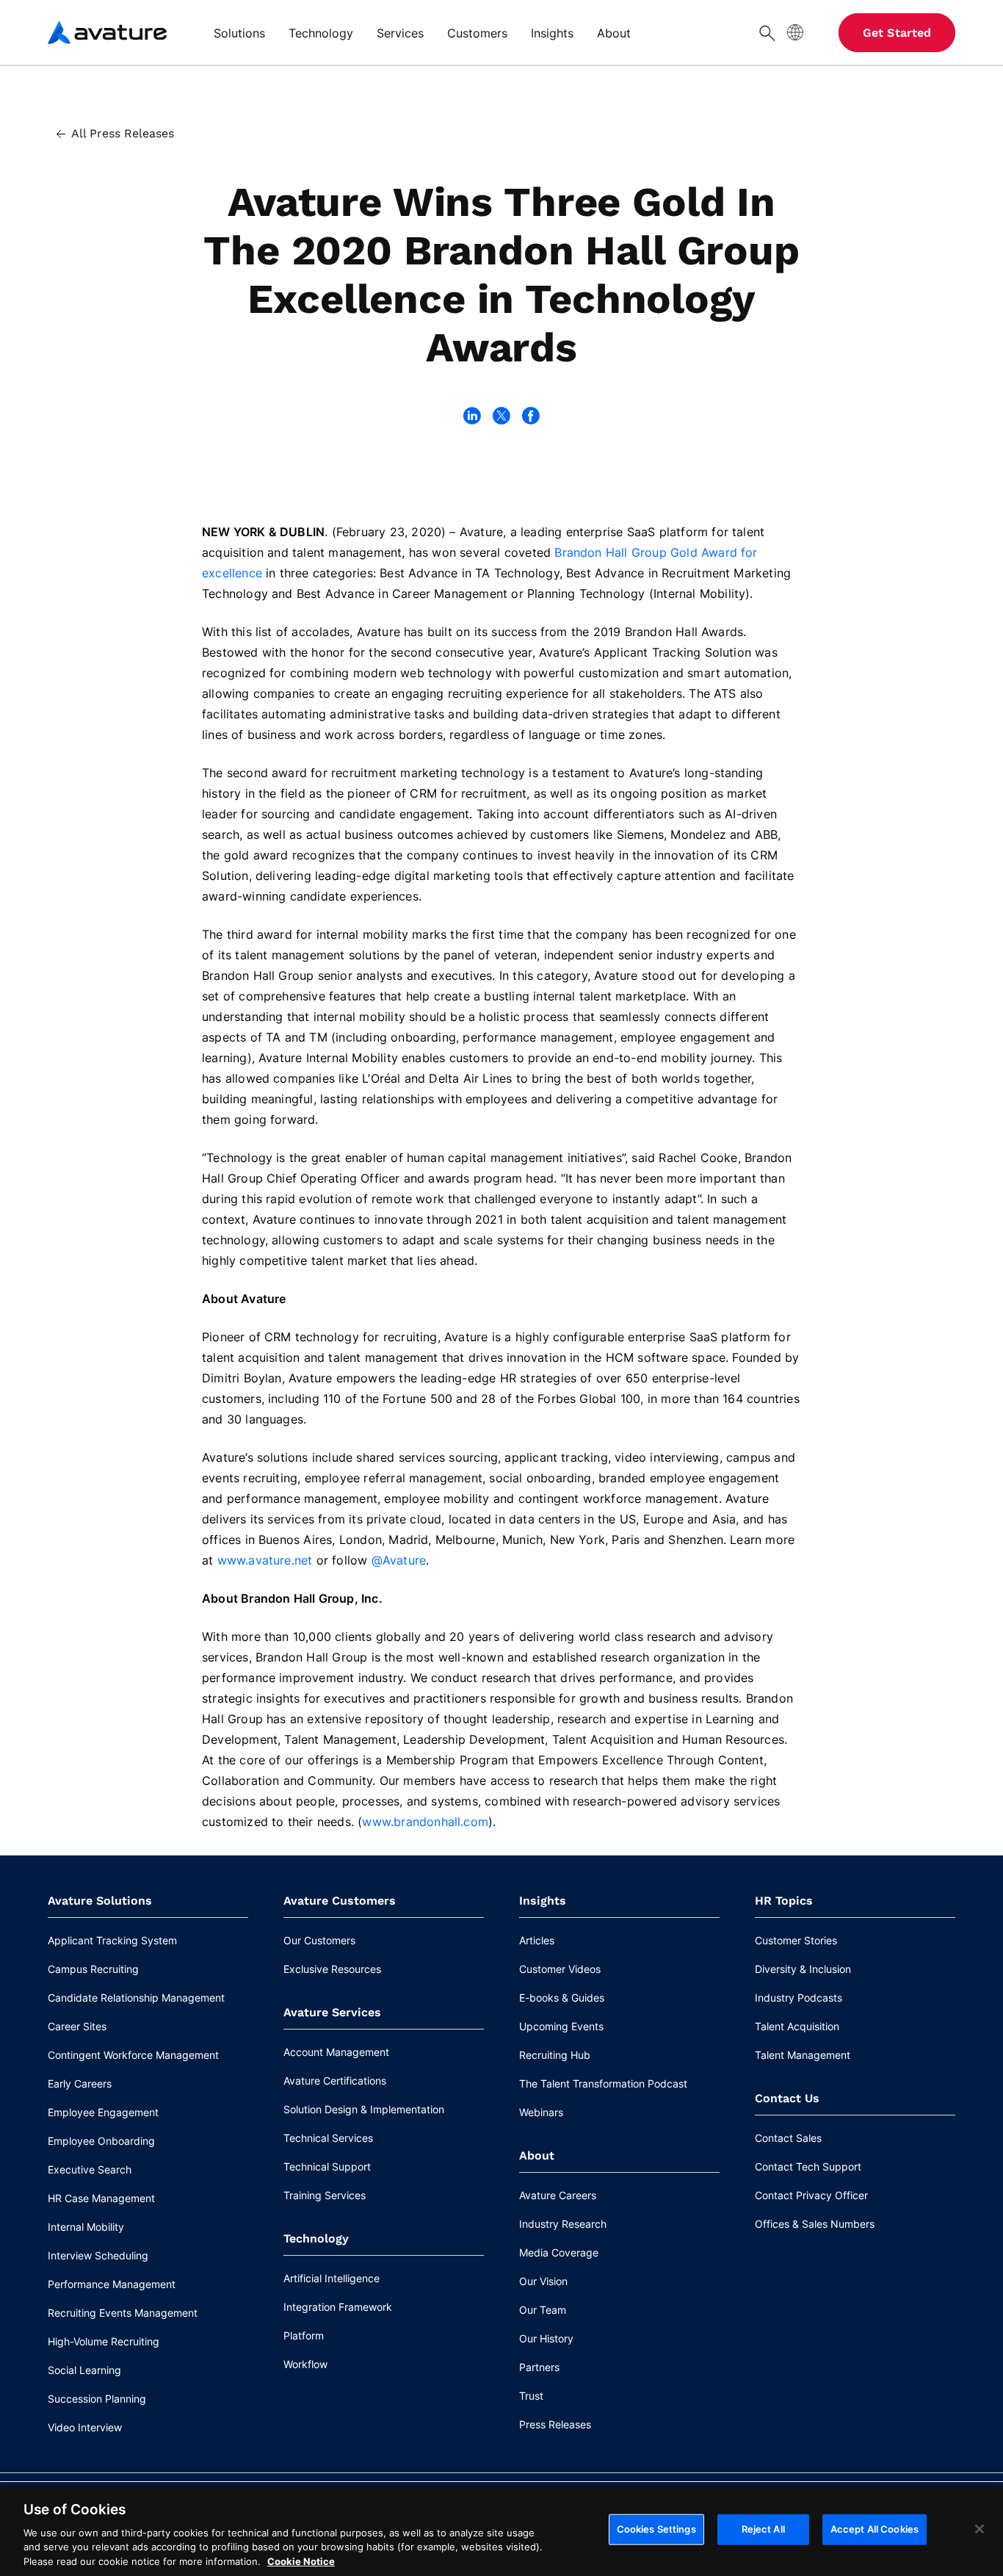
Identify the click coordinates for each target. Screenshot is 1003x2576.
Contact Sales (788, 2138)
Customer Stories (796, 1940)
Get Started (897, 33)
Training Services (325, 2195)
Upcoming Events (561, 2026)
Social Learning (84, 2370)
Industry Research (563, 2224)
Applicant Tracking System (112, 1940)
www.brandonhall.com (425, 1822)
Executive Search (90, 2169)
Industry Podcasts (799, 1998)
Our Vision (543, 2281)
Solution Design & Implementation (364, 2109)
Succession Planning (97, 2399)
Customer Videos (560, 1969)
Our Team (543, 2310)
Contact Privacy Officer (811, 2195)
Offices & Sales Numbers (815, 2224)
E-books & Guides (562, 1998)
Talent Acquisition (797, 2026)
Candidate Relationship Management (136, 1998)
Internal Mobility (86, 2227)
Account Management (336, 2052)
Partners (539, 2367)
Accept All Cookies (875, 2529)
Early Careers (80, 2083)
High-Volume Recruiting (104, 2341)
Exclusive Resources (332, 1969)
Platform (304, 2335)
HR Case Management (101, 2198)
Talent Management (803, 2055)
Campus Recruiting (93, 1969)
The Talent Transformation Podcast (603, 2083)
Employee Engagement (103, 2112)
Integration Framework (338, 2307)
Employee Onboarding (101, 2141)
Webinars (541, 2112)
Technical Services (328, 2138)
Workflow (305, 2364)
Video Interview (85, 2427)
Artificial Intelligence (332, 2278)
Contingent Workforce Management (133, 2055)
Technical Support (327, 2166)
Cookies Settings (656, 2529)
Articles (537, 1940)
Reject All (763, 2529)
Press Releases (555, 2424)
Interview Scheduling (98, 2255)
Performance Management (112, 2284)
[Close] (980, 2529)
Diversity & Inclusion (803, 1969)
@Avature (399, 1560)
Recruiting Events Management (123, 2313)
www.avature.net (265, 1560)
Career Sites (77, 2026)
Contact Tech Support (808, 2166)
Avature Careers (558, 2195)
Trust (531, 2396)
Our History (546, 2338)
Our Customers (319, 1940)
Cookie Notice (301, 2561)
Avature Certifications (335, 2081)
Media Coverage (559, 2252)
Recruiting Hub (555, 2055)
